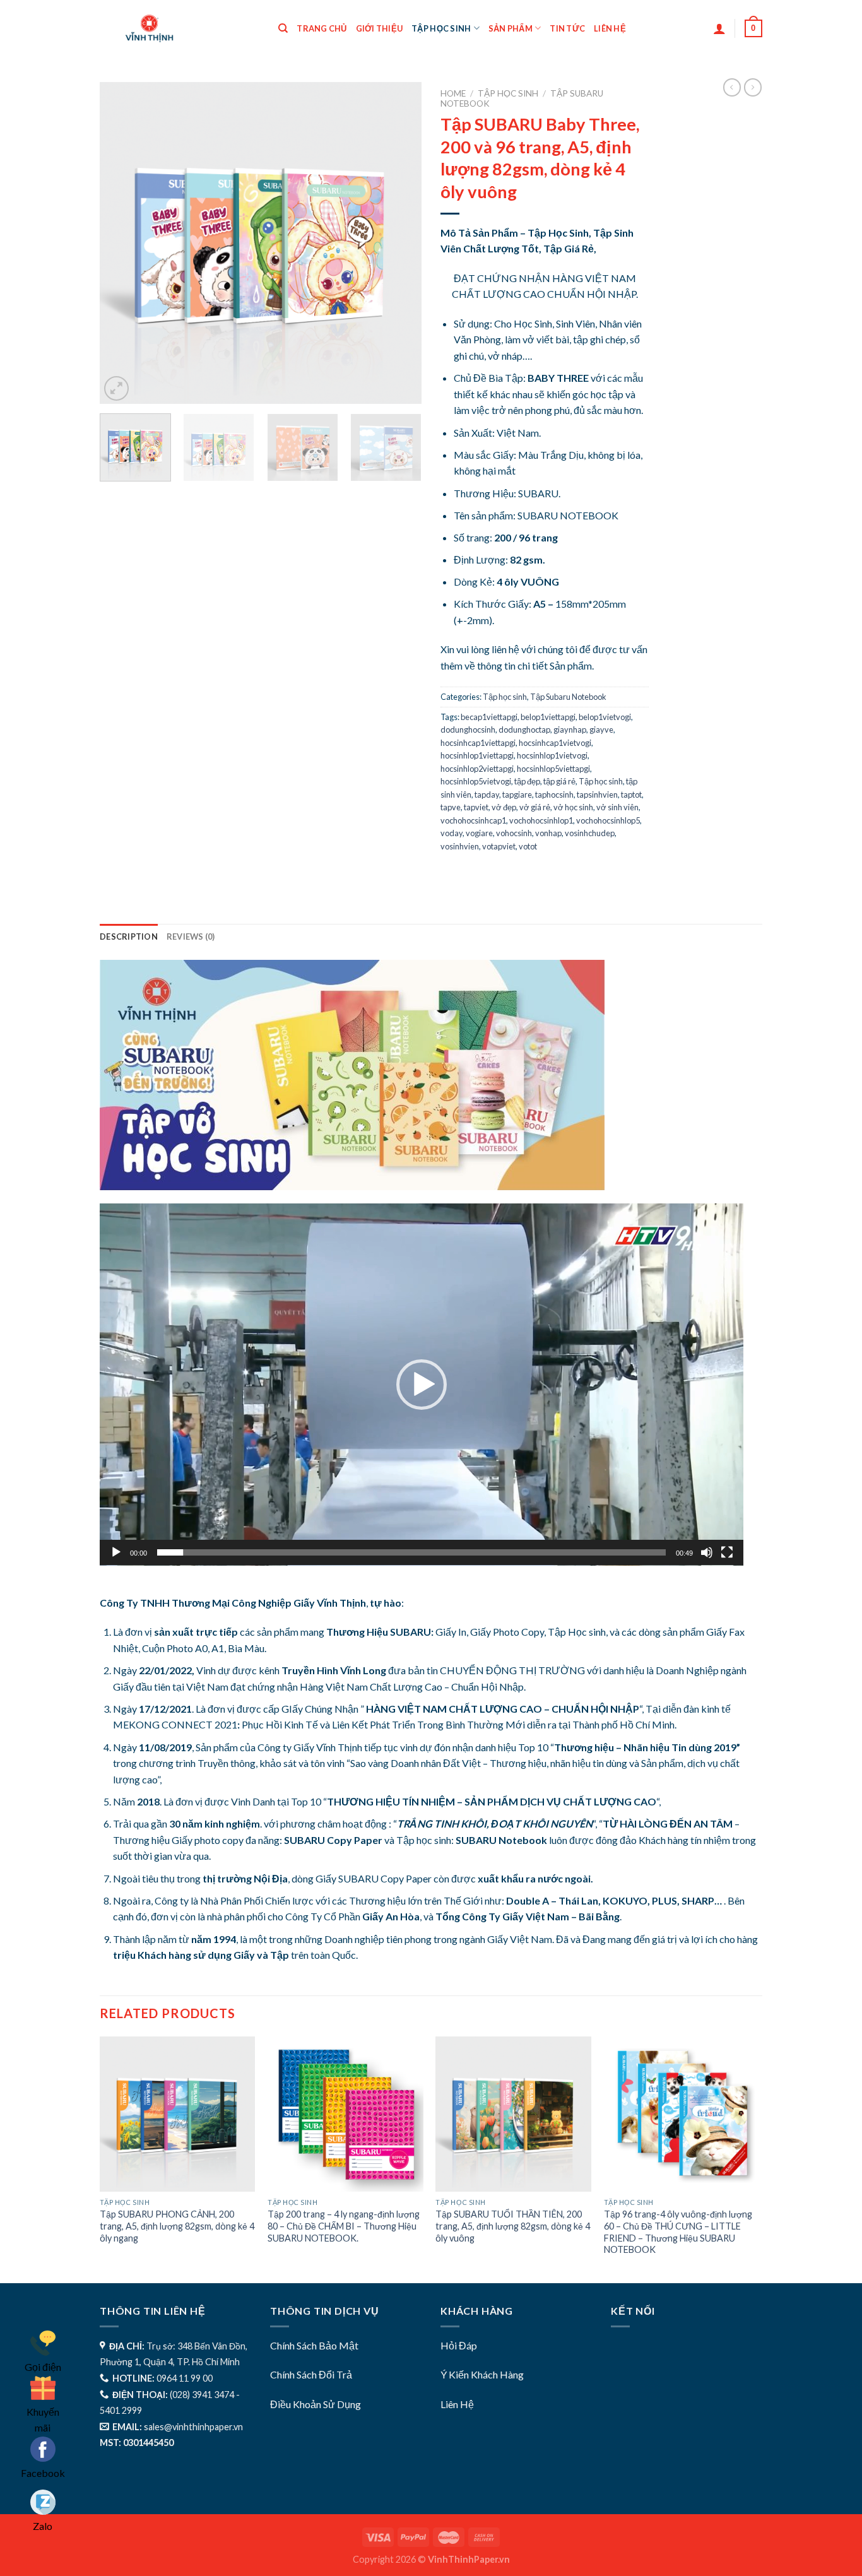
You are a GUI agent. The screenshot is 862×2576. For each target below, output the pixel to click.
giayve (601, 730)
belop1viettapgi (548, 717)
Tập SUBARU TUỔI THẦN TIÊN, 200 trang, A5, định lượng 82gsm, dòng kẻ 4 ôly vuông (513, 2226)
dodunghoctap (524, 730)
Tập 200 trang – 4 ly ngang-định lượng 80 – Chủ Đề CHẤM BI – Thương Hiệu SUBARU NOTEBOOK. (344, 2226)
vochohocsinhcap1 (473, 820)
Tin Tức (567, 28)
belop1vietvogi (605, 717)
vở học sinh (573, 807)
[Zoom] (116, 388)
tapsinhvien (597, 795)
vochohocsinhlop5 (608, 820)
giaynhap (570, 730)
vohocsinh (514, 833)
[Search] (283, 28)
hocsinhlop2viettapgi (477, 769)
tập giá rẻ (559, 781)
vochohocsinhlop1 (541, 820)
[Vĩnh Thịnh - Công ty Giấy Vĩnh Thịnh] (179, 28)
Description (129, 936)
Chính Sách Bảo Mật (314, 2345)
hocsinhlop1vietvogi (552, 755)
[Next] (399, 243)
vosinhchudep (590, 833)
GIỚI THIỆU (380, 28)
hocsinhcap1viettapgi (478, 743)
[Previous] (122, 243)
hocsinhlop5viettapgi (553, 769)
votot (528, 846)
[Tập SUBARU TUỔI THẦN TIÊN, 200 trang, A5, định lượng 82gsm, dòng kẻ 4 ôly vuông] (513, 2114)
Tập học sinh (441, 28)
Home (453, 93)
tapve (451, 807)
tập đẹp (527, 781)
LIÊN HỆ (610, 28)
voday (452, 833)
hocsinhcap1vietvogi (555, 743)
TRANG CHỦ (322, 28)
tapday (487, 795)
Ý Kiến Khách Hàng (482, 2374)
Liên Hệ (457, 2404)
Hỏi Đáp (459, 2345)
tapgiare (517, 795)
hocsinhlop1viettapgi (477, 755)
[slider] (411, 1552)
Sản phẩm (511, 28)
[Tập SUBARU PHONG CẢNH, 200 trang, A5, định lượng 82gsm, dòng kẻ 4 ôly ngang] (178, 2114)
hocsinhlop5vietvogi (476, 781)
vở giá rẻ (535, 807)
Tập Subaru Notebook (568, 697)
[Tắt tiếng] (707, 1552)
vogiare (479, 833)
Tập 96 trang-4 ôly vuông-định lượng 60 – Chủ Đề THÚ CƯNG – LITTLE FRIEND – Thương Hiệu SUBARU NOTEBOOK (678, 2232)
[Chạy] (116, 1552)
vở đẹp (504, 807)
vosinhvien (460, 846)
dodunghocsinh (468, 730)
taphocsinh (554, 795)
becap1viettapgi (489, 717)
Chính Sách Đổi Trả (311, 2374)
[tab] (129, 936)
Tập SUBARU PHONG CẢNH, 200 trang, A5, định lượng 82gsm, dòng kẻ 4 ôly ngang (177, 2226)
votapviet (499, 846)
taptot (631, 795)
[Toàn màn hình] (727, 1552)
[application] (422, 1385)
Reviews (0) (191, 936)
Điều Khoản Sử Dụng (316, 2404)
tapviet (476, 807)
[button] (422, 1385)
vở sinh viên (617, 807)
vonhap (548, 833)
